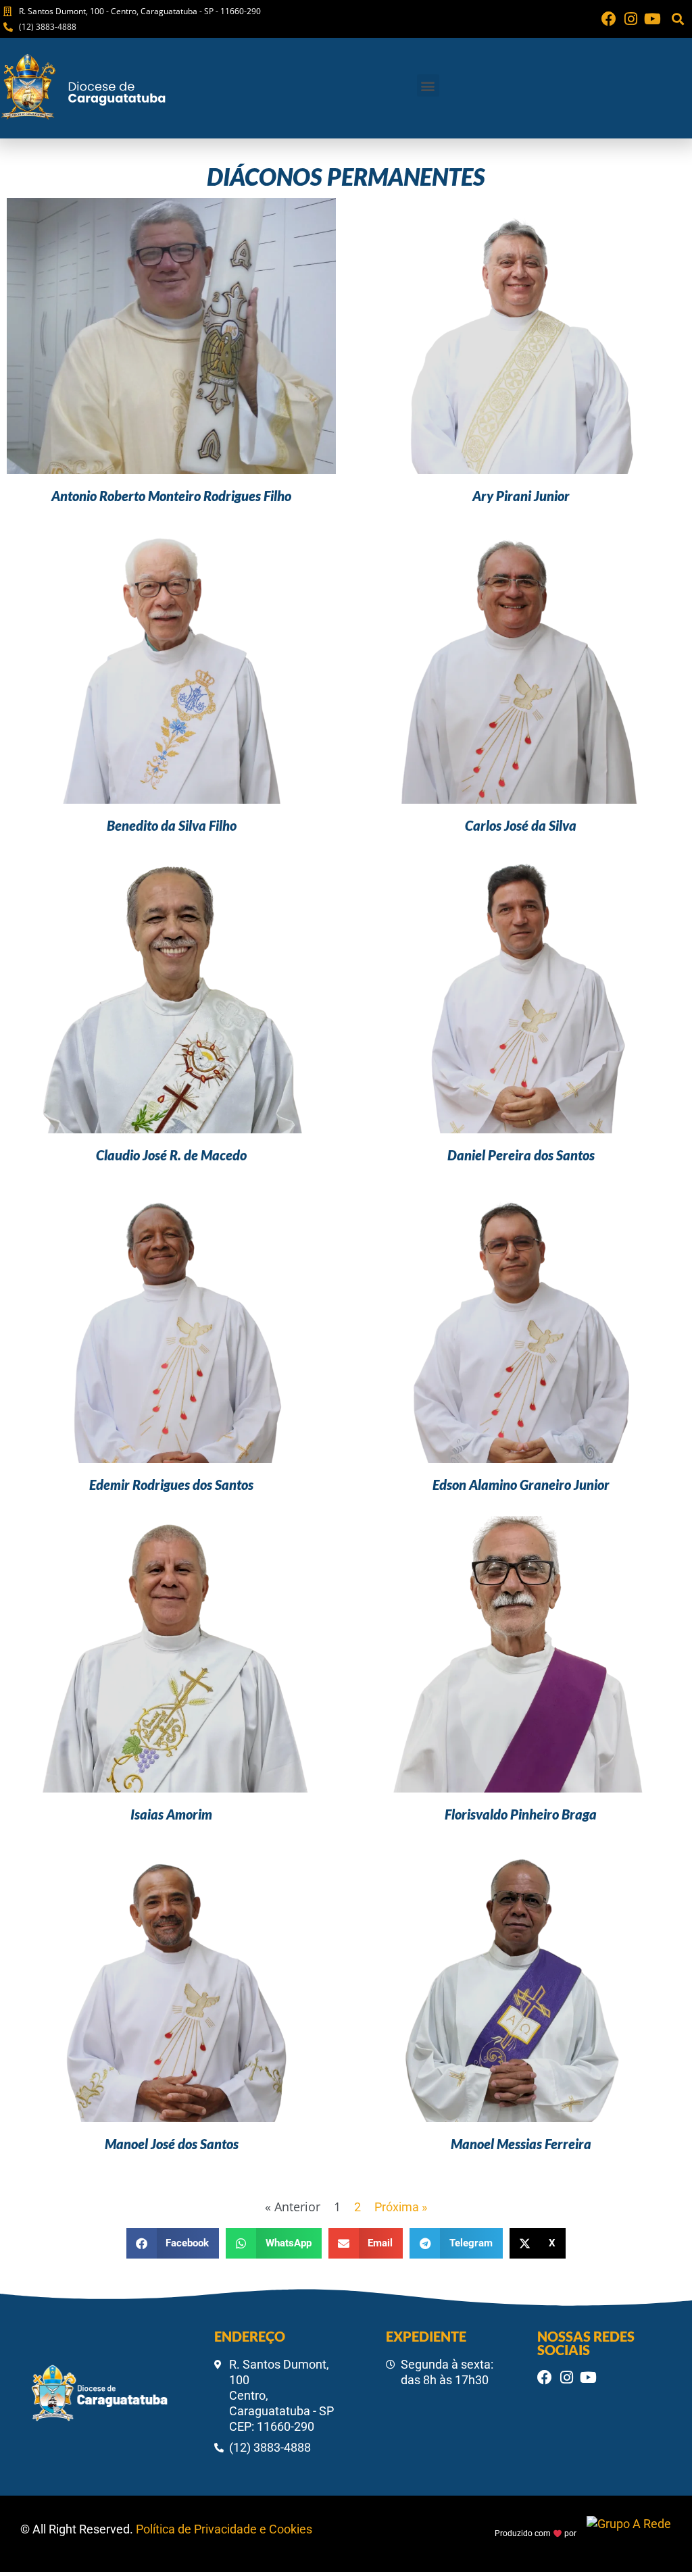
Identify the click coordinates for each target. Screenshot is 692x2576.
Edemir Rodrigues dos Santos (171, 1485)
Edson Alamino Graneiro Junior (521, 1485)
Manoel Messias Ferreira (521, 2144)
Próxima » (401, 2207)
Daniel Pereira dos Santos (521, 1155)
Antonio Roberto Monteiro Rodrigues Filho (171, 496)
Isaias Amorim (171, 1814)
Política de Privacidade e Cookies (224, 2529)
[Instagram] (631, 19)
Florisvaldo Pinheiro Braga (521, 1814)
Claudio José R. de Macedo (171, 1155)
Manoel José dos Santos (172, 2144)
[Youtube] (652, 19)
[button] (677, 19)
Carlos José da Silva (521, 825)
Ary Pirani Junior (521, 496)
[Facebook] (609, 19)
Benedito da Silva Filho (172, 825)
